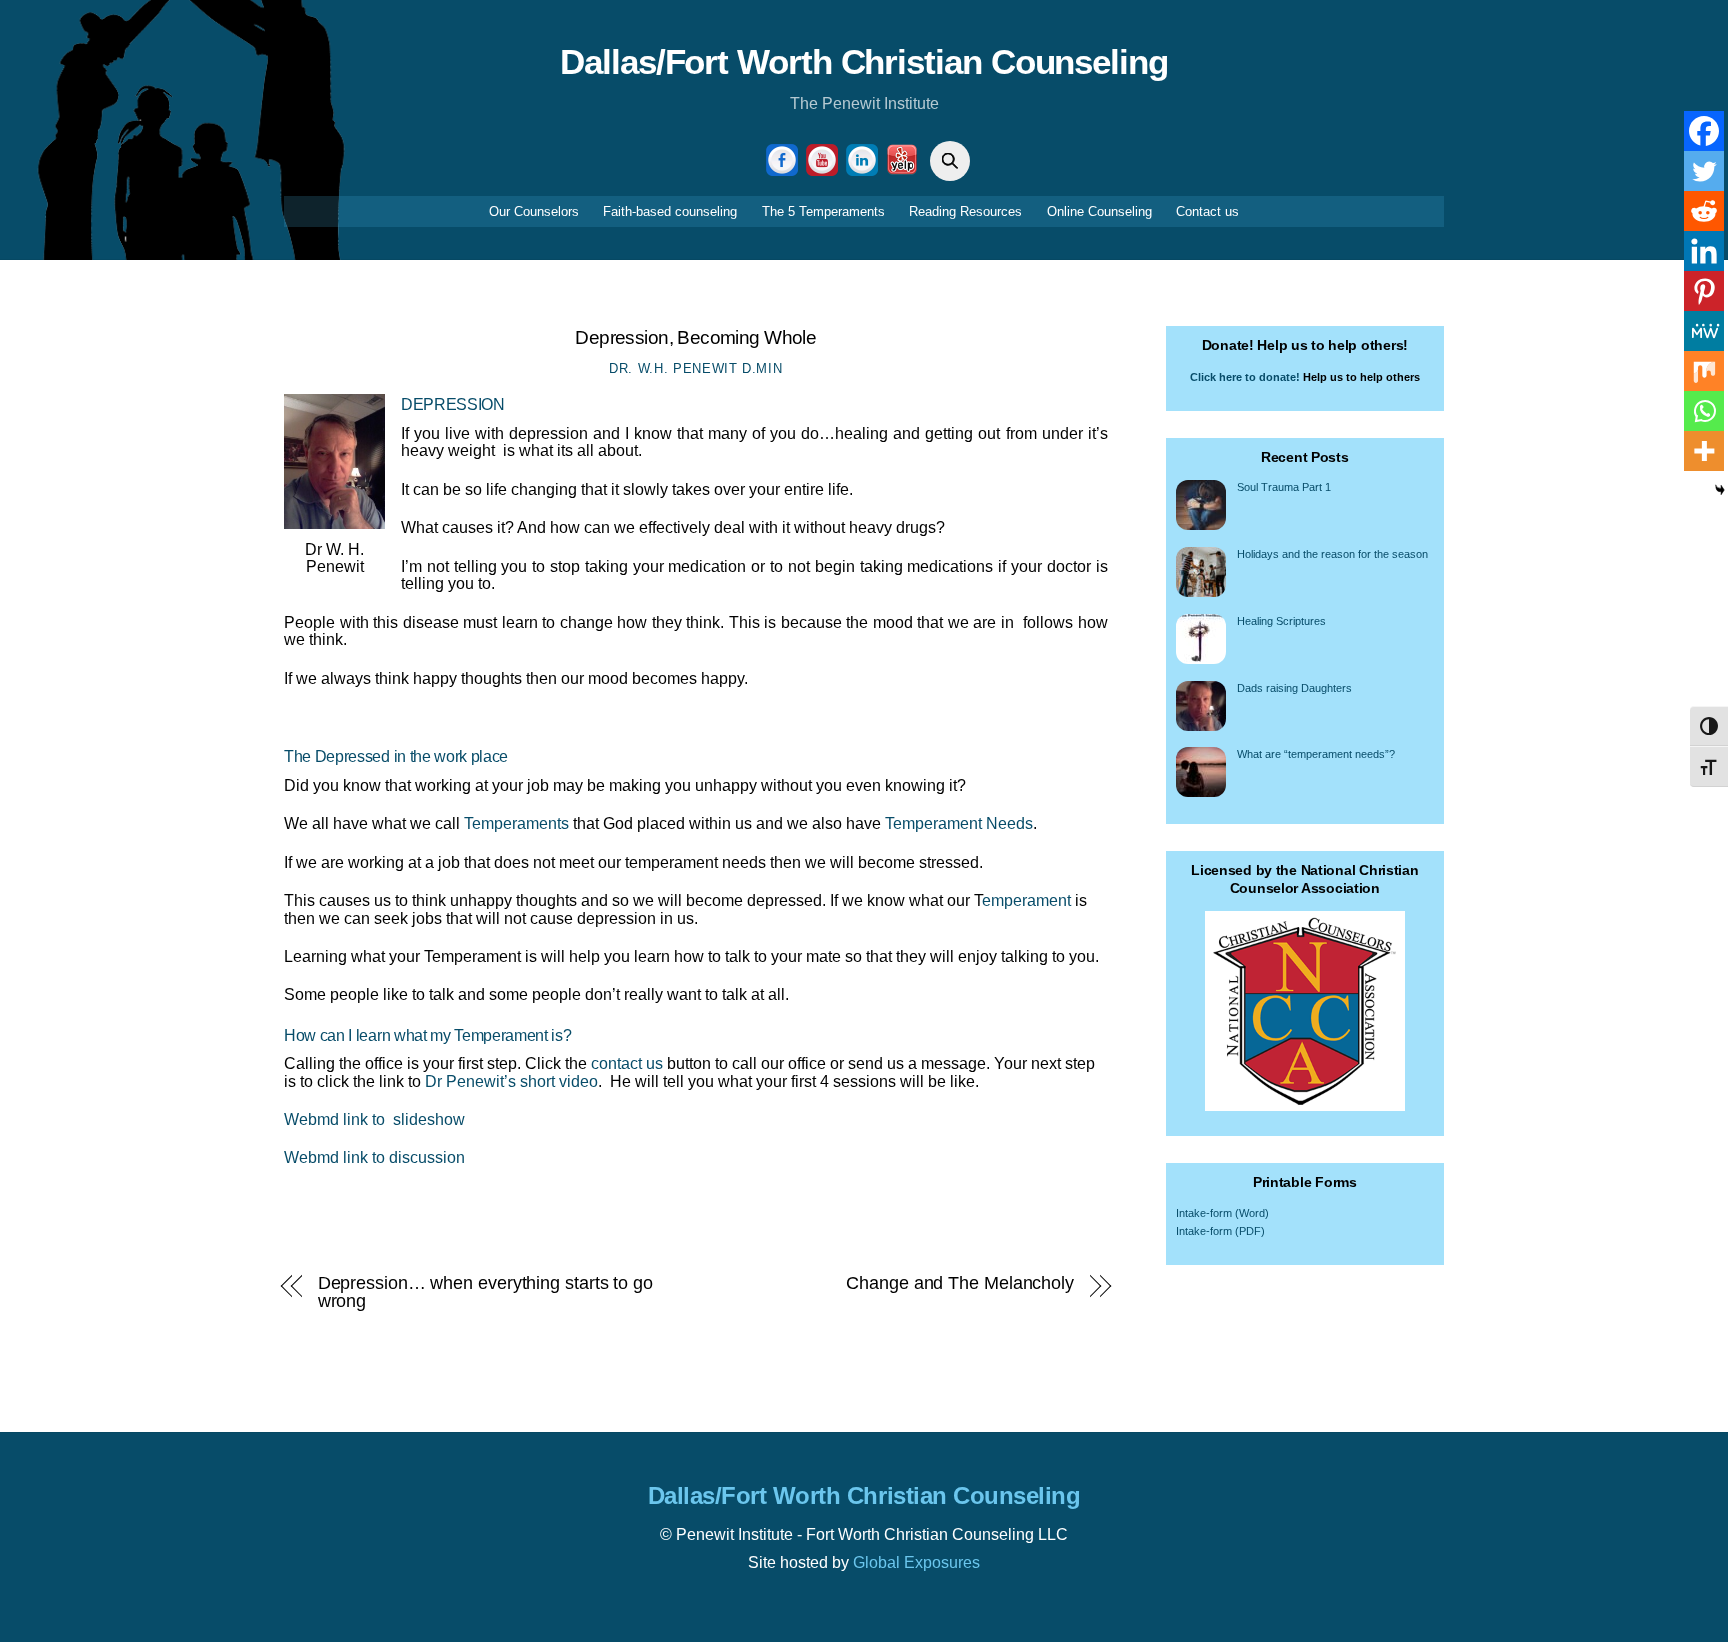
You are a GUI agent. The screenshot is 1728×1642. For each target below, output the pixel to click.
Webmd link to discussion (374, 1157)
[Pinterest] (1704, 291)
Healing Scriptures (1281, 621)
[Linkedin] (1704, 251)
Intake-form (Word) (1222, 1213)
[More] (1704, 451)
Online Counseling (1099, 211)
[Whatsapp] (1704, 411)
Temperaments (516, 823)
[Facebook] (1704, 131)
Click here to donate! (1245, 377)
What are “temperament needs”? (1316, 754)
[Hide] (1720, 490)
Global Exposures (916, 1562)
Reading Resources (965, 211)
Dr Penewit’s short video (511, 1081)
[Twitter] (1704, 171)
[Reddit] (1704, 211)
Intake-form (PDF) (1220, 1231)
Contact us (1207, 211)
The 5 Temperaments (823, 211)
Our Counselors (534, 211)
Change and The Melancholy (960, 1283)
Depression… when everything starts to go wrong (485, 1291)
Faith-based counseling (670, 211)
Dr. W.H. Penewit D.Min (695, 368)
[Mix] (1704, 371)
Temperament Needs (959, 823)
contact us (627, 1063)
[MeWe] (1704, 331)
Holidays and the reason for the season (1332, 554)
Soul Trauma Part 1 (1284, 487)
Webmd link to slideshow (374, 1119)
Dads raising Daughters (1294, 688)
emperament (1026, 900)
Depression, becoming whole (695, 337)
